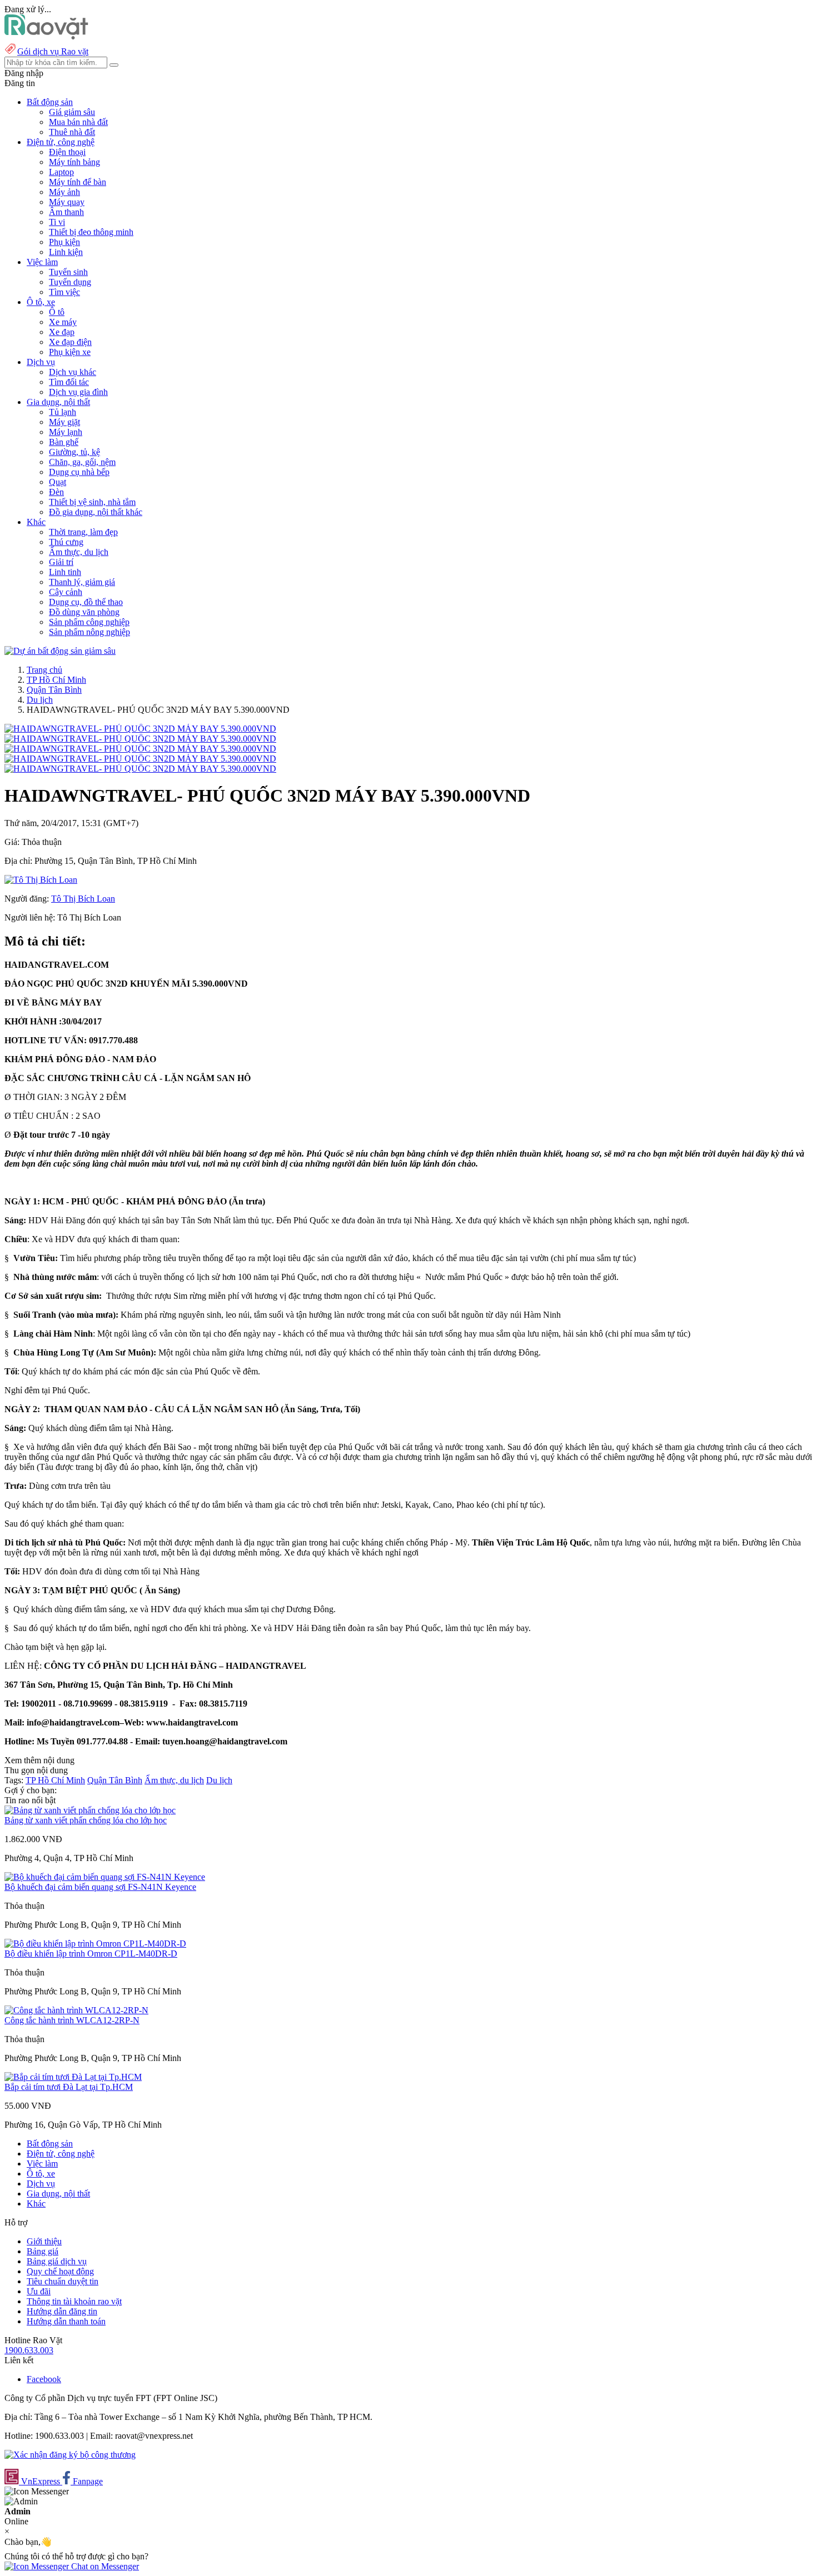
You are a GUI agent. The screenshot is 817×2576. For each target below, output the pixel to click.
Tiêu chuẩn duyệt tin (63, 2281)
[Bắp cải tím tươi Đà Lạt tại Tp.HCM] (73, 2077)
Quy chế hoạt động (60, 2271)
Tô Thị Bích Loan (83, 899)
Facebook (44, 2379)
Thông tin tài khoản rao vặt (74, 2301)
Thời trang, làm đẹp (83, 532)
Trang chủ (44, 670)
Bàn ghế (64, 442)
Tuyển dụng (70, 282)
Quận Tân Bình (54, 690)
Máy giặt (64, 422)
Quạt (58, 482)
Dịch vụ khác (73, 372)
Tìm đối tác (69, 382)
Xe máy (63, 322)
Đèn (56, 492)
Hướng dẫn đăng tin (62, 2311)
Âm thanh (66, 212)
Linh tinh (65, 572)
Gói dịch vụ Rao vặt (53, 51)
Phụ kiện (64, 242)
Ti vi (57, 222)
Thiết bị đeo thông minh (91, 232)
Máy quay (67, 202)
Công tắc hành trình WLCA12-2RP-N (72, 2020)
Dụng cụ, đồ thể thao (86, 602)
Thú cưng (66, 542)
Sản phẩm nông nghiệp (89, 632)
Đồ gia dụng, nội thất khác (96, 512)
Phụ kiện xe (70, 352)
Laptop (61, 172)
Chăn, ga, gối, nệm (82, 462)
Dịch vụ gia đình (78, 392)
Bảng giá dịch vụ (57, 2261)
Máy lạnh (66, 432)
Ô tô (57, 312)
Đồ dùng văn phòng (84, 612)
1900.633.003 (29, 2350)
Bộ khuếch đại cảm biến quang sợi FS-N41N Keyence (100, 1887)
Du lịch (40, 700)
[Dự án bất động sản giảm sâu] (60, 651)
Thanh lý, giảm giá (82, 582)
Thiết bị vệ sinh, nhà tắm (92, 502)
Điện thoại (67, 152)
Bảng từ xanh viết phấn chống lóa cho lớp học (86, 1820)
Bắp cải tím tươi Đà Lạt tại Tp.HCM (69, 2087)
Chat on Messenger (104, 2566)
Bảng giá (43, 2251)
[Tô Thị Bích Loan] (41, 880)
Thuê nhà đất (72, 132)
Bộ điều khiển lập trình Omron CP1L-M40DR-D (91, 1954)
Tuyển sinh (68, 272)
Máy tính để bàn (78, 182)
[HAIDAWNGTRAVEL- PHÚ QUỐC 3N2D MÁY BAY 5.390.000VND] (140, 729)
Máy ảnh (64, 192)
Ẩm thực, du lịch (79, 552)
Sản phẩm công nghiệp (89, 622)
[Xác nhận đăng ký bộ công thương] (70, 2455)
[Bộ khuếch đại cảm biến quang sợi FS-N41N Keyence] (105, 1877)
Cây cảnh (66, 592)
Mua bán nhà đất (78, 122)
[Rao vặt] (46, 36)
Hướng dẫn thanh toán (66, 2321)
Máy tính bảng (74, 162)
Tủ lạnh (63, 412)
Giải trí (61, 562)
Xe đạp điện (70, 342)
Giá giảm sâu (72, 112)
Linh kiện (66, 252)
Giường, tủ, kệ (74, 452)
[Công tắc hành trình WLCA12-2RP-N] (76, 2010)
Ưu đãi (39, 2291)
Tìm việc (64, 292)
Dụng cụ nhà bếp (79, 472)
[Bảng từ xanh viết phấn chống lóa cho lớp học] (90, 1810)
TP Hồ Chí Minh (56, 680)
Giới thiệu (44, 2241)
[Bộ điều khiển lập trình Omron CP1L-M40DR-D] (95, 1944)
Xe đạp (62, 332)
